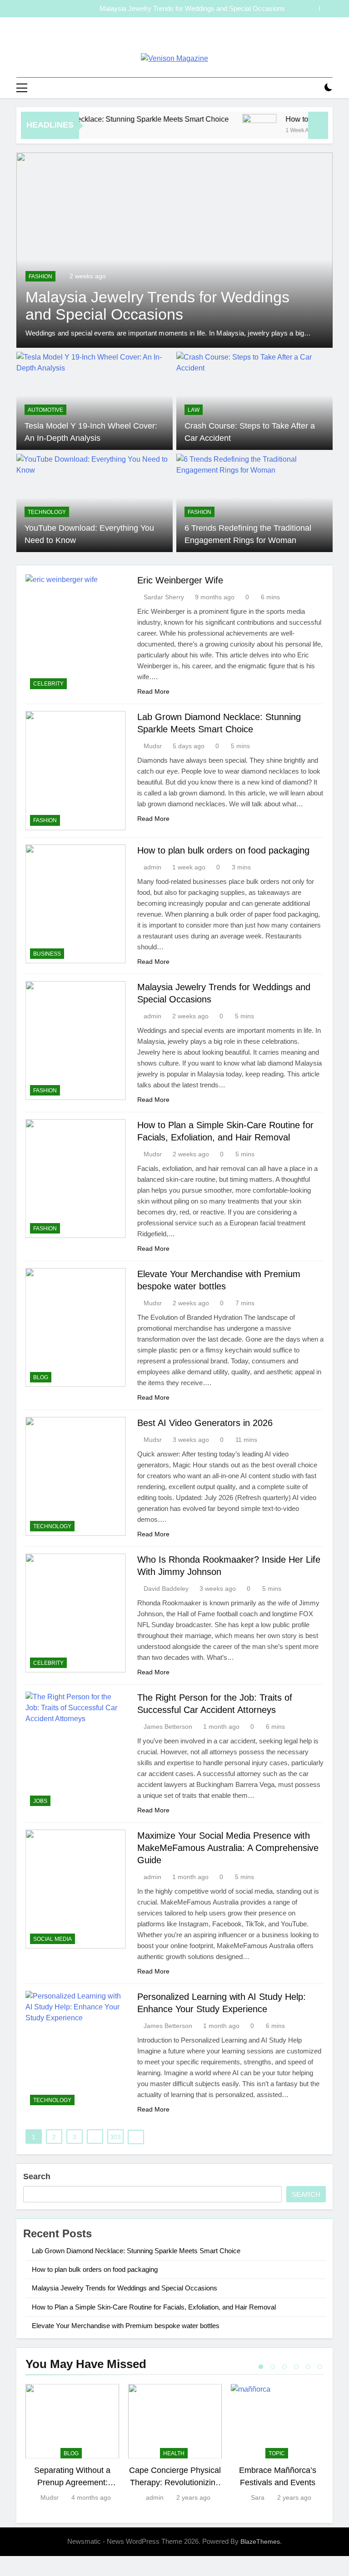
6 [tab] (320, 2367)
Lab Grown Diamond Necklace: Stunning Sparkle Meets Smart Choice (136, 2251)
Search (37, 2176)
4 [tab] (296, 2367)
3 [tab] (284, 2367)
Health (174, 2453)
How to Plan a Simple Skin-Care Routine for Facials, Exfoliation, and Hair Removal (163, 9)
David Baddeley (166, 1589)
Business (47, 954)
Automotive (45, 410)
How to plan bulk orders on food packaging (223, 850)
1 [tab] (261, 2367)
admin (152, 867)
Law (194, 410)
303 (115, 2137)
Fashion (40, 276)
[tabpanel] (72, 2444)
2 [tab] (273, 2367)
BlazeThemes (260, 2541)
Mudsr (153, 746)
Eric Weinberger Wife (180, 580)
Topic (277, 2453)
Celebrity (48, 684)
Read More (153, 691)
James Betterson (168, 1727)
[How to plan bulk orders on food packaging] (238, 131)
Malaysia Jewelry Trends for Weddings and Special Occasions (125, 2288)
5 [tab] (308, 2367)
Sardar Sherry (164, 597)
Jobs (40, 1801)
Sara (258, 2497)
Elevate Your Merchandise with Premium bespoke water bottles (126, 2326)
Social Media (52, 1939)
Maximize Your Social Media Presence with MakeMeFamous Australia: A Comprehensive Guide (228, 1848)
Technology (47, 512)
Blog (41, 1377)
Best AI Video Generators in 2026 (205, 1423)
